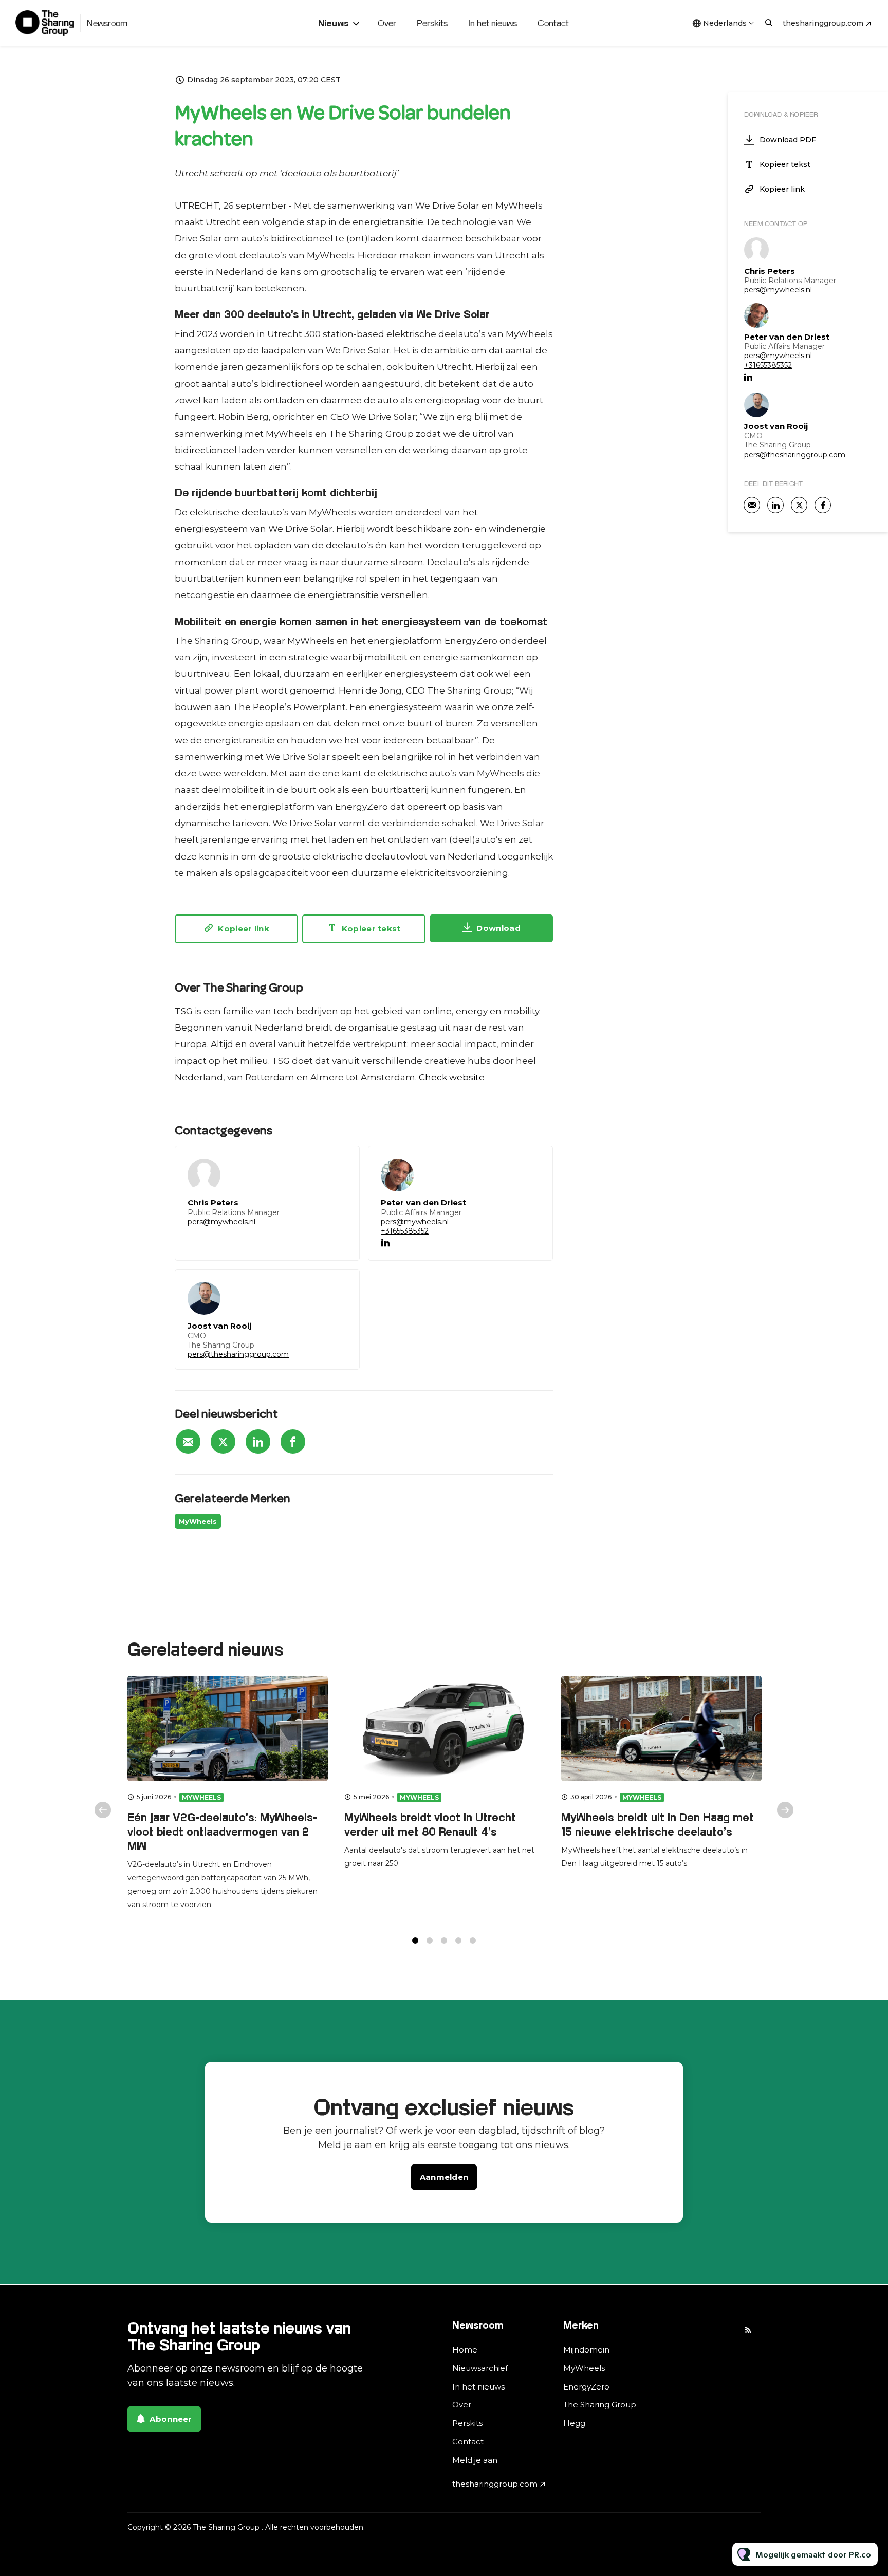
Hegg (574, 2423)
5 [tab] (473, 1940)
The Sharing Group (600, 2405)
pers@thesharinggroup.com (238, 1354)
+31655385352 (405, 1231)
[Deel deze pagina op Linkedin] (258, 1442)
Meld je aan (475, 2460)
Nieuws (334, 23)
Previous (103, 1810)
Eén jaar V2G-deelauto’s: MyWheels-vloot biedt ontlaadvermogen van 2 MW (222, 1832)
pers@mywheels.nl (221, 1222)
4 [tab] (458, 1940)
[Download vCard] (341, 1163)
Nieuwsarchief (480, 2368)
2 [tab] (430, 1940)
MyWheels (198, 1521)
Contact (553, 23)
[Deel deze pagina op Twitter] (223, 1442)
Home (465, 2350)
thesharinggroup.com (823, 23)
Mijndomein (586, 2350)
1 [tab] (415, 1940)
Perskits (432, 23)
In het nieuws (493, 23)
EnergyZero (586, 2387)
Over (387, 23)
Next (785, 1810)
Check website (452, 1077)
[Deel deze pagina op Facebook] (293, 1442)
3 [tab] (444, 1940)
